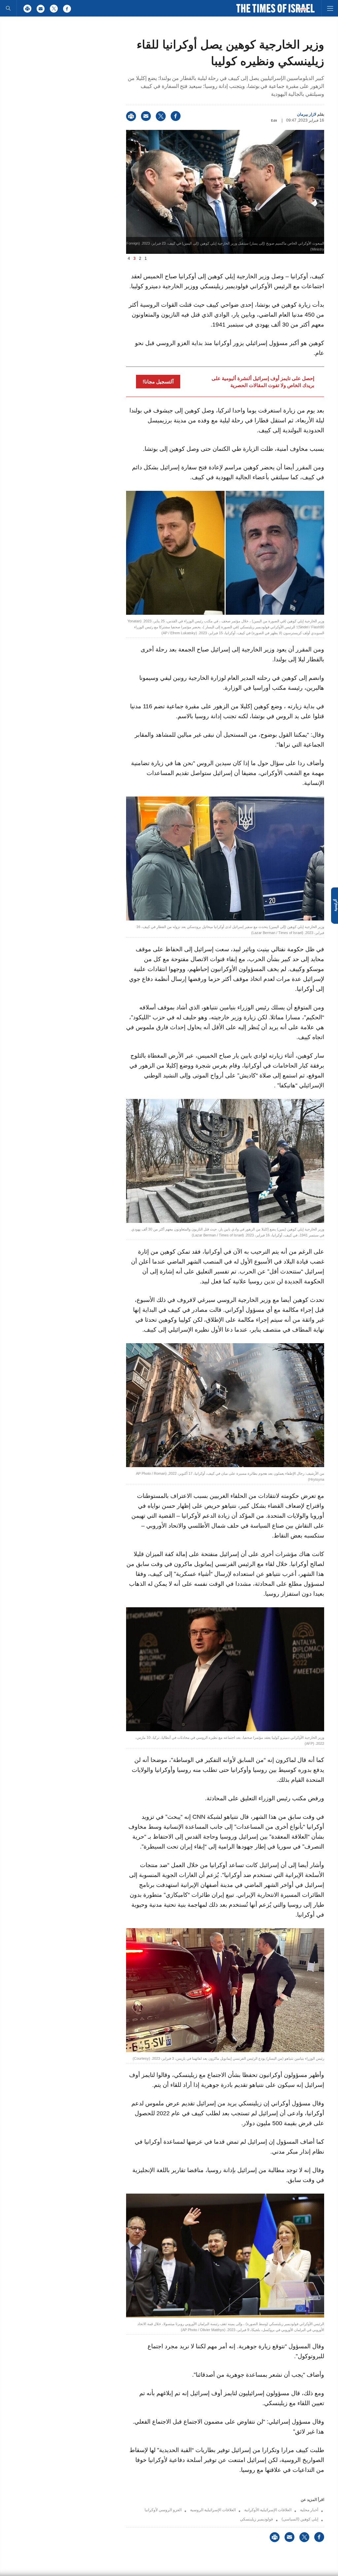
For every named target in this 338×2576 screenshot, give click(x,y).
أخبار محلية (309, 2510)
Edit (274, 120)
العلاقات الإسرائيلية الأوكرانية (268, 2510)
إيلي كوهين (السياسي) (300, 2519)
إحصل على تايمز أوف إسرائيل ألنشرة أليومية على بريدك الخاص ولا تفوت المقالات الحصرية (263, 382)
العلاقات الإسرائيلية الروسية (213, 2510)
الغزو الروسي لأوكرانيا (163, 2510)
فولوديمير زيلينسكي (256, 2519)
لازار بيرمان (307, 114)
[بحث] (8, 8)
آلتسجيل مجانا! (158, 382)
